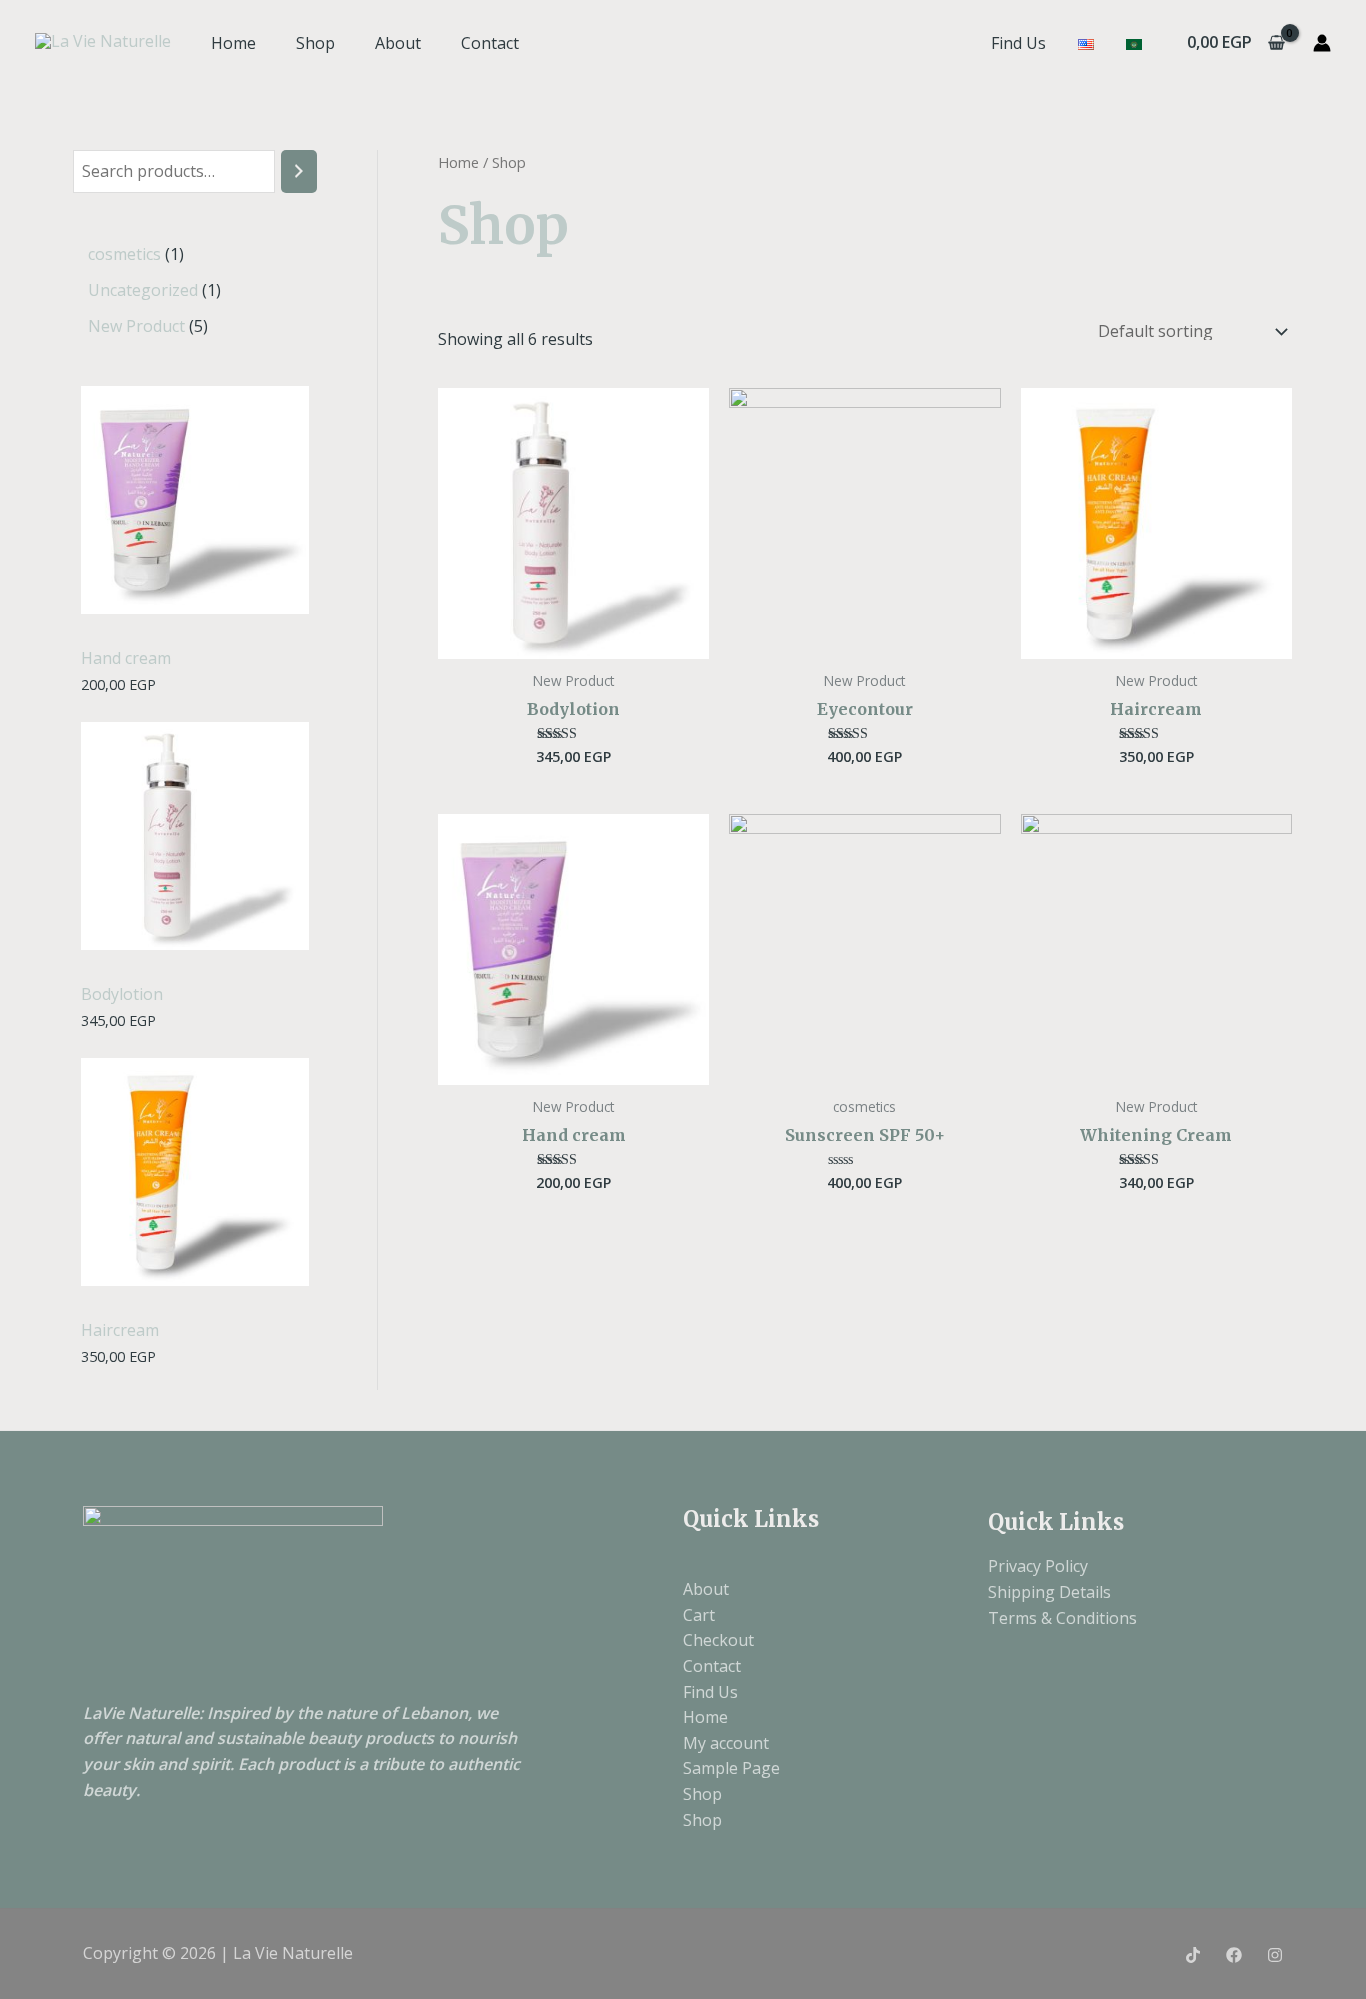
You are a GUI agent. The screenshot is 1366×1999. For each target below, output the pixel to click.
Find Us (1018, 43)
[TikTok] (1193, 1955)
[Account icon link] (1322, 43)
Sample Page (731, 1768)
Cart (699, 1615)
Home (233, 43)
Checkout (718, 1640)
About (398, 43)
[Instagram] (1275, 1955)
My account (726, 1743)
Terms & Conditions (1062, 1618)
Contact (490, 43)
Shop (315, 43)
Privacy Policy (1038, 1566)
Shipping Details (1049, 1592)
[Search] (299, 171)
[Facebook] (1234, 1955)
